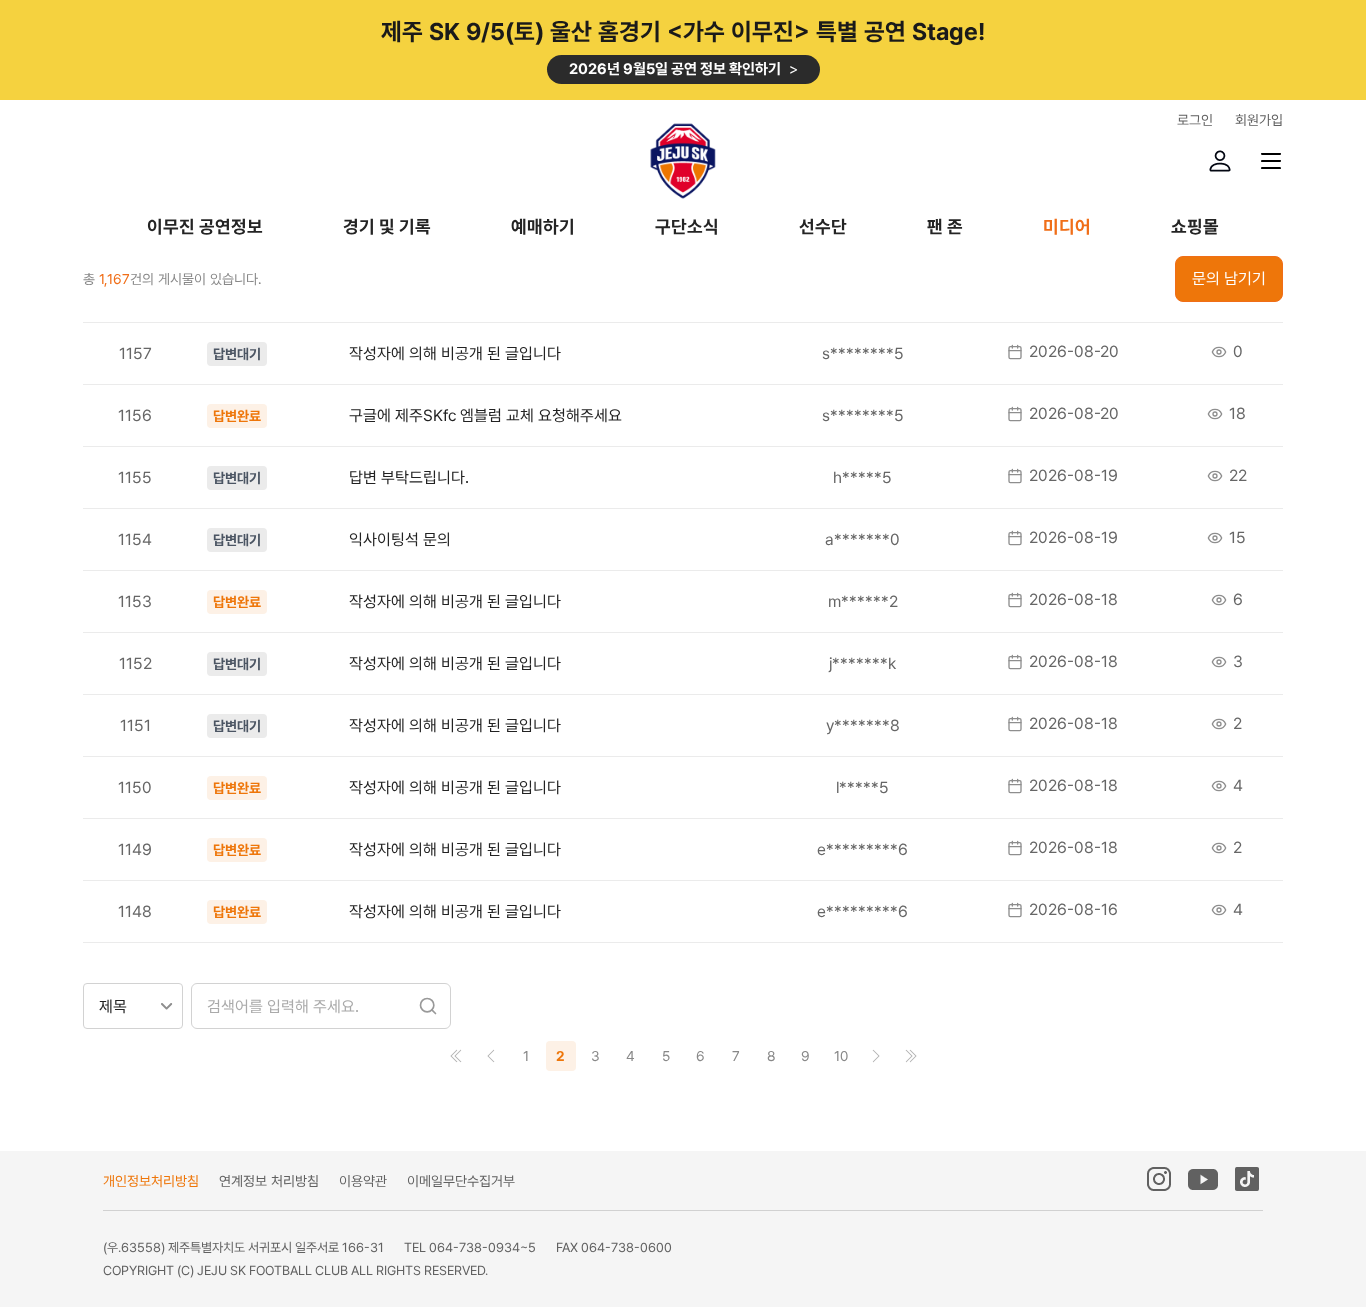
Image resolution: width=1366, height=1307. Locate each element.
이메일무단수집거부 (461, 1181)
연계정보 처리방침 (269, 1181)
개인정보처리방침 (151, 1181)
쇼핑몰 (1195, 227)
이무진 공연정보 (205, 227)
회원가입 (1259, 120)
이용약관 (363, 1181)
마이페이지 (1220, 161)
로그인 (1195, 120)
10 (841, 1056)
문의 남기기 (1229, 278)
